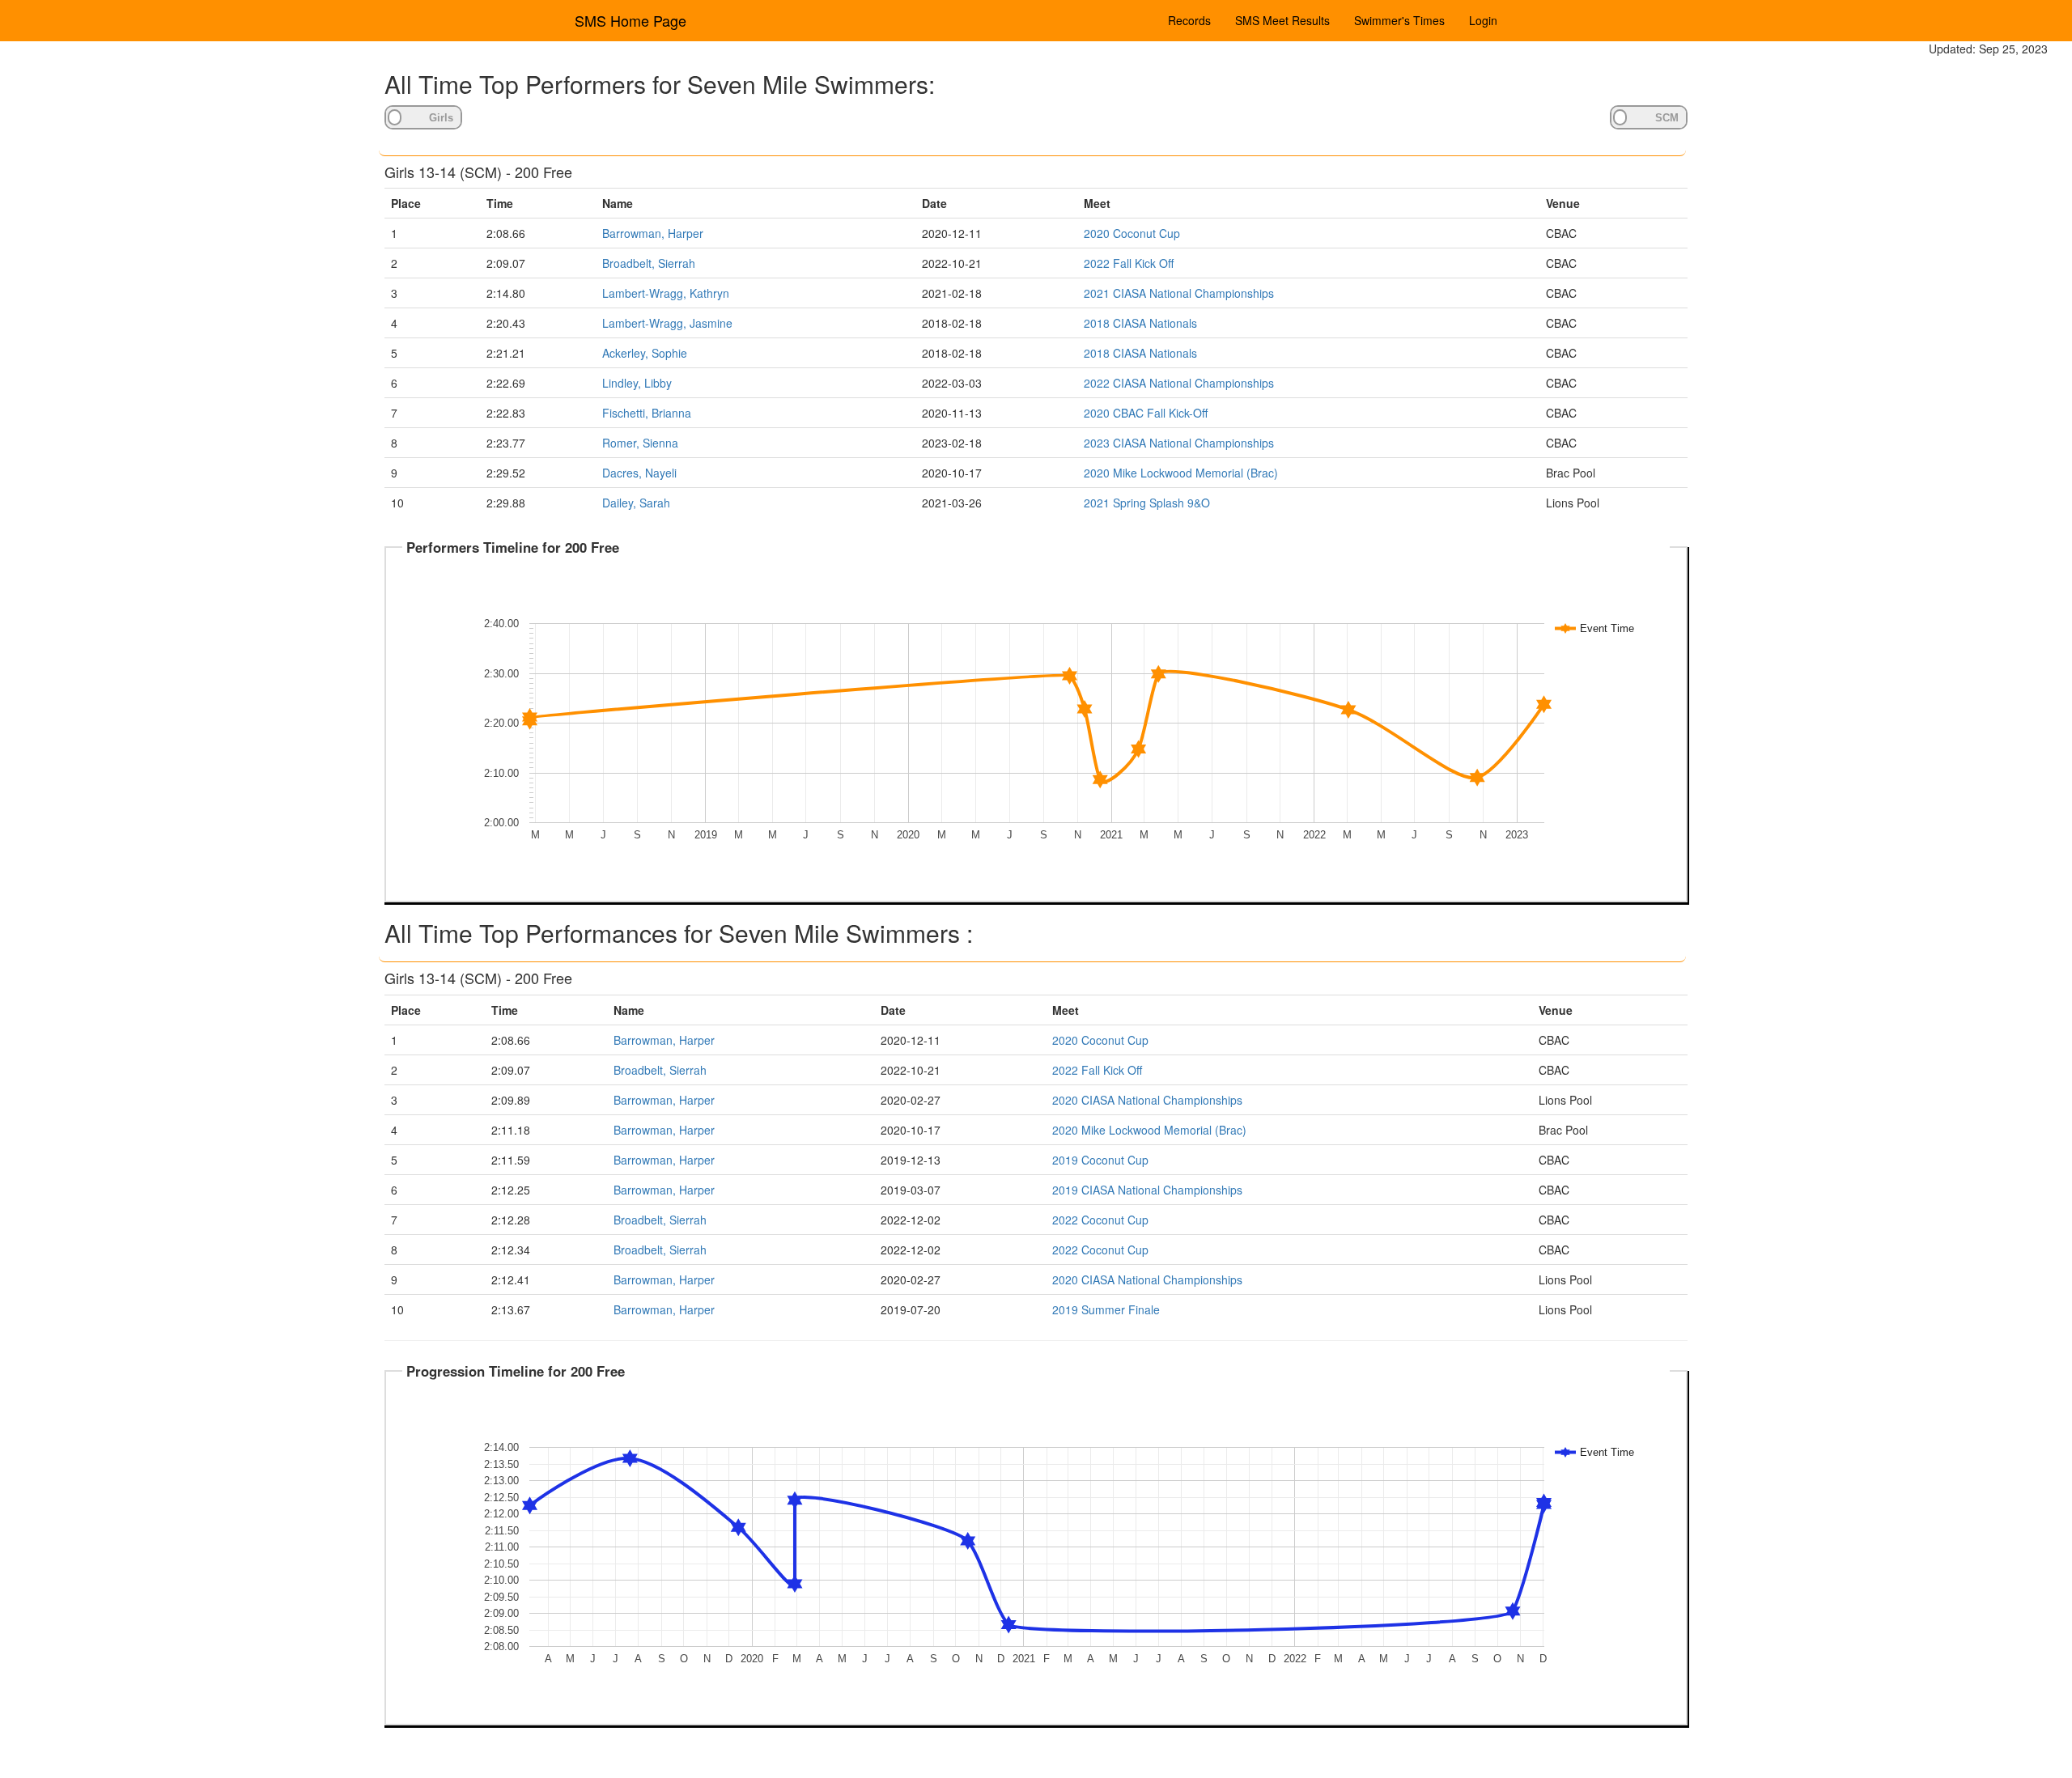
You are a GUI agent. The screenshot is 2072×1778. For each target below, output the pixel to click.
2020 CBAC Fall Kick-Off (1146, 413)
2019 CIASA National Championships (1147, 1190)
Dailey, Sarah (636, 503)
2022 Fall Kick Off (1129, 263)
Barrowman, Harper (653, 233)
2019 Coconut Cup (1100, 1160)
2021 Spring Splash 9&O (1147, 503)
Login (1483, 20)
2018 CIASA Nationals (1140, 323)
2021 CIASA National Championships (1179, 293)
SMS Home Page (631, 20)
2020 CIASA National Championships (1147, 1100)
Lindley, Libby (637, 383)
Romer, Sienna (640, 443)
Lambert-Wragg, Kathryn (666, 293)
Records (1189, 20)
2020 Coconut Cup (1132, 233)
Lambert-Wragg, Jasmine (667, 323)
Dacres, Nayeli (639, 473)
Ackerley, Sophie (645, 353)
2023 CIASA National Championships (1179, 443)
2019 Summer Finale (1106, 1309)
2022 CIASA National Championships (1179, 383)
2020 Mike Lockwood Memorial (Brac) (1181, 473)
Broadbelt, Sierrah (649, 263)
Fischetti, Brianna (647, 413)
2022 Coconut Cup (1100, 1220)
